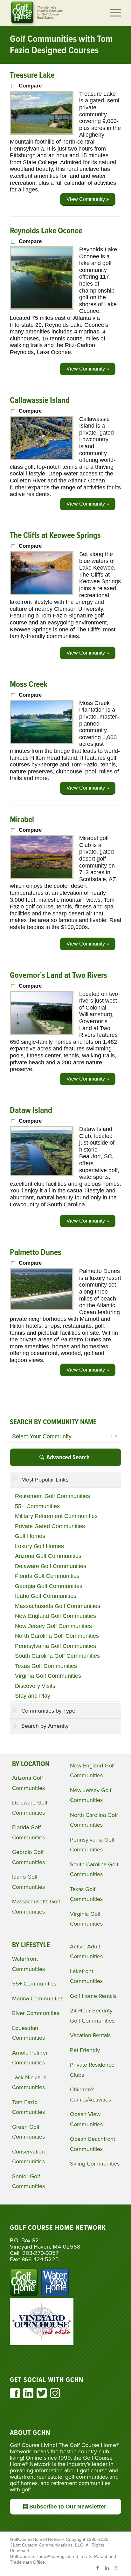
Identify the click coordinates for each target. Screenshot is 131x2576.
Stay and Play (33, 1696)
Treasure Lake (32, 75)
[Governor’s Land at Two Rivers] (42, 1033)
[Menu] (112, 13)
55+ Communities (37, 1506)
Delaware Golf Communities (51, 1566)
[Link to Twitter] (116, 2568)
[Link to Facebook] (97, 2568)
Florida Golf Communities (47, 1576)
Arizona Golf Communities (48, 1556)
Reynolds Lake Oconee (46, 231)
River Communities (36, 2013)
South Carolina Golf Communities (57, 1656)
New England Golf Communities (55, 1616)
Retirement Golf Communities (52, 1496)
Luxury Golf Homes (39, 1546)
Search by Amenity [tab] (45, 1726)
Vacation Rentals (90, 2035)
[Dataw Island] (42, 1174)
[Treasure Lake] (42, 133)
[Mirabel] (42, 877)
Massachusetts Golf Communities (58, 1606)
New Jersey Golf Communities (53, 1626)
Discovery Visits (35, 1686)
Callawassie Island (40, 401)
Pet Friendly (85, 2050)
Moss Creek (29, 685)
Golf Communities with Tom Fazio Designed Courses (61, 45)
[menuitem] (112, 13)
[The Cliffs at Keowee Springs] (42, 593)
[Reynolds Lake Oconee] (42, 308)
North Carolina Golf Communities (57, 1636)
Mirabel (22, 820)
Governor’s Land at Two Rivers (59, 976)
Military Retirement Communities (56, 1516)
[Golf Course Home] (54, 13)
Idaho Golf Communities (46, 1596)
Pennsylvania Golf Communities (55, 1646)
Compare (30, 86)
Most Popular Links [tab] (45, 1480)
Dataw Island (31, 1111)
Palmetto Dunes (36, 1253)
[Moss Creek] (42, 742)
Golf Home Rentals (93, 1996)
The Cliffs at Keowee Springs (55, 536)
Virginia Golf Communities (48, 1676)
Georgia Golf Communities (49, 1586)
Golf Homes (30, 1536)
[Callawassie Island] (42, 458)
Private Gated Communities (50, 1526)
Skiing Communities (95, 2164)
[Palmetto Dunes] (42, 1308)
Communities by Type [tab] (48, 1711)
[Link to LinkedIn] (107, 2568)
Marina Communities (38, 1998)
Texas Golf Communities (46, 1666)
